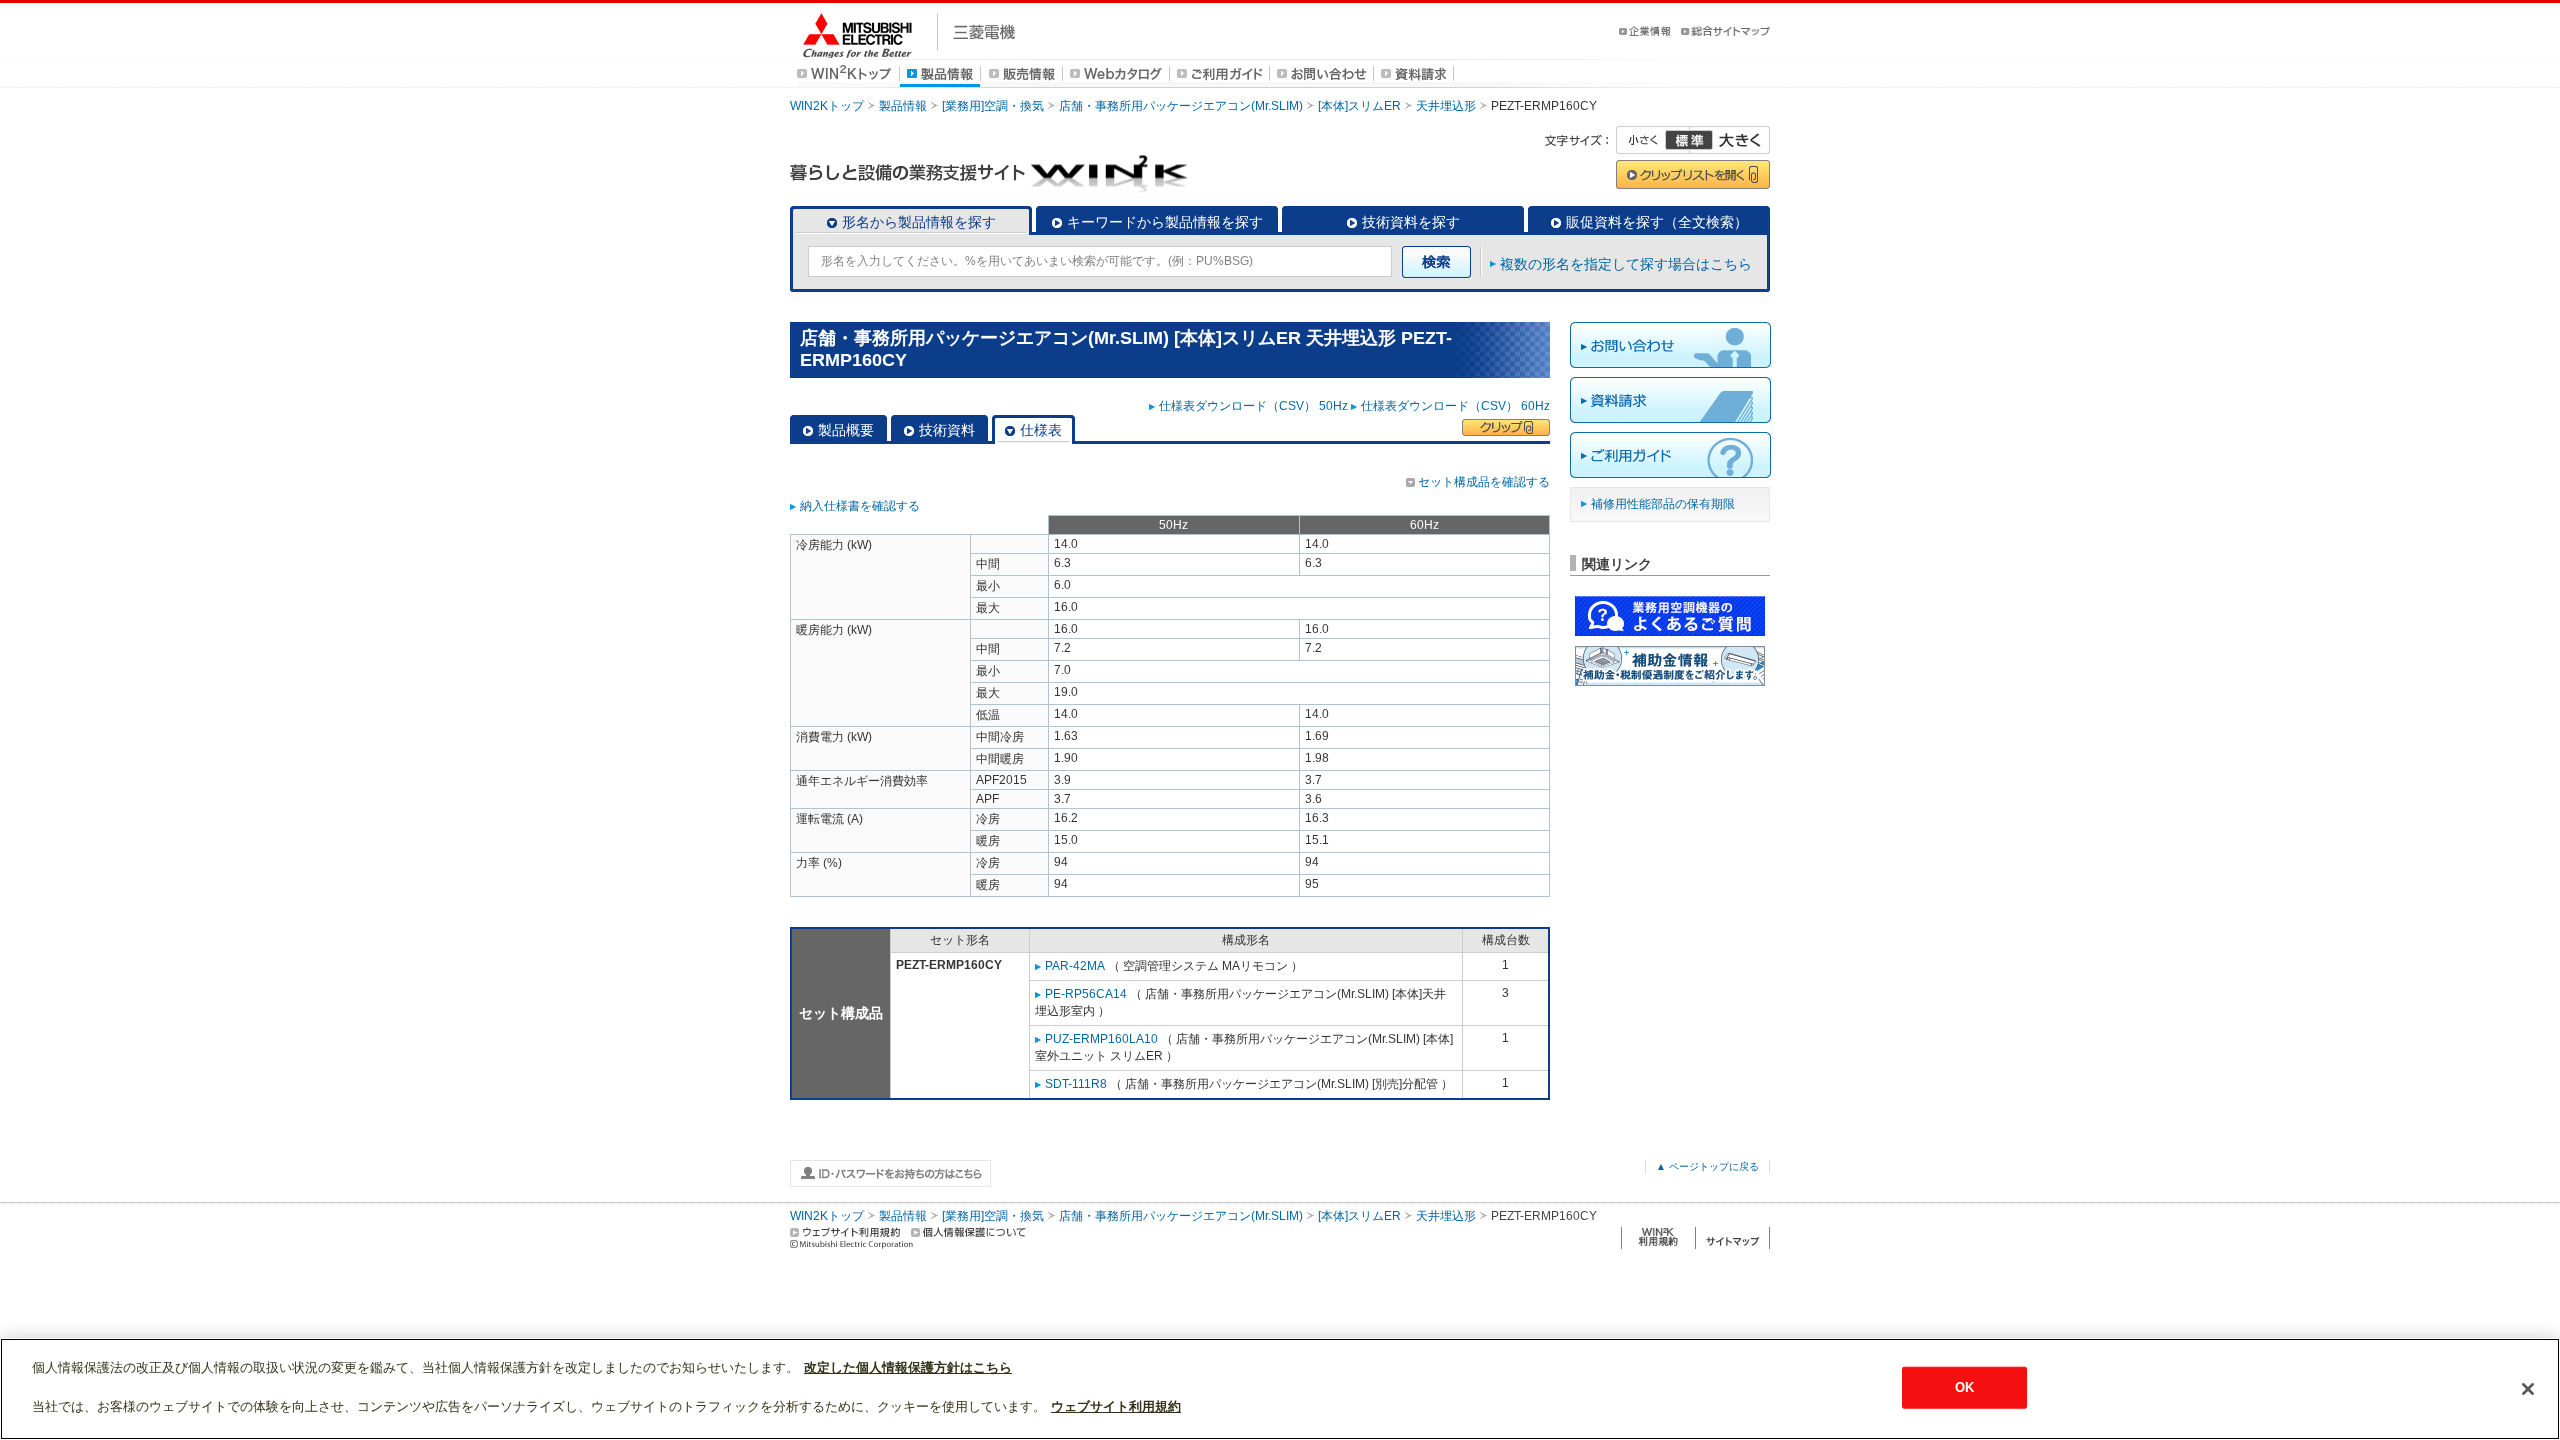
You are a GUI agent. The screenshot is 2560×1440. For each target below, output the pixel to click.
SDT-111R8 (1076, 1084)
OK (1964, 1387)
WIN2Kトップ (827, 106)
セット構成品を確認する (1484, 482)
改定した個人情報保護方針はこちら (908, 1367)
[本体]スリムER (1359, 106)
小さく (1653, 140)
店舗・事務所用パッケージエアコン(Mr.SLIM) (1181, 106)
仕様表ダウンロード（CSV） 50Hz (1253, 406)
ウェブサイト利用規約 (1116, 1406)
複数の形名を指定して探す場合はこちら (1626, 264)
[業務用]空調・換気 (993, 106)
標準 (1689, 140)
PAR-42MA (1075, 966)
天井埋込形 (1446, 106)
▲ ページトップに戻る (1707, 1166)
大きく (1730, 140)
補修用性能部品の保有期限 (1663, 504)
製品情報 (903, 106)
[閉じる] (2528, 1389)
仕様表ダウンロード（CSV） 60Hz (1455, 406)
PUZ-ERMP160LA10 (1101, 1039)
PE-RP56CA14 (1086, 994)
